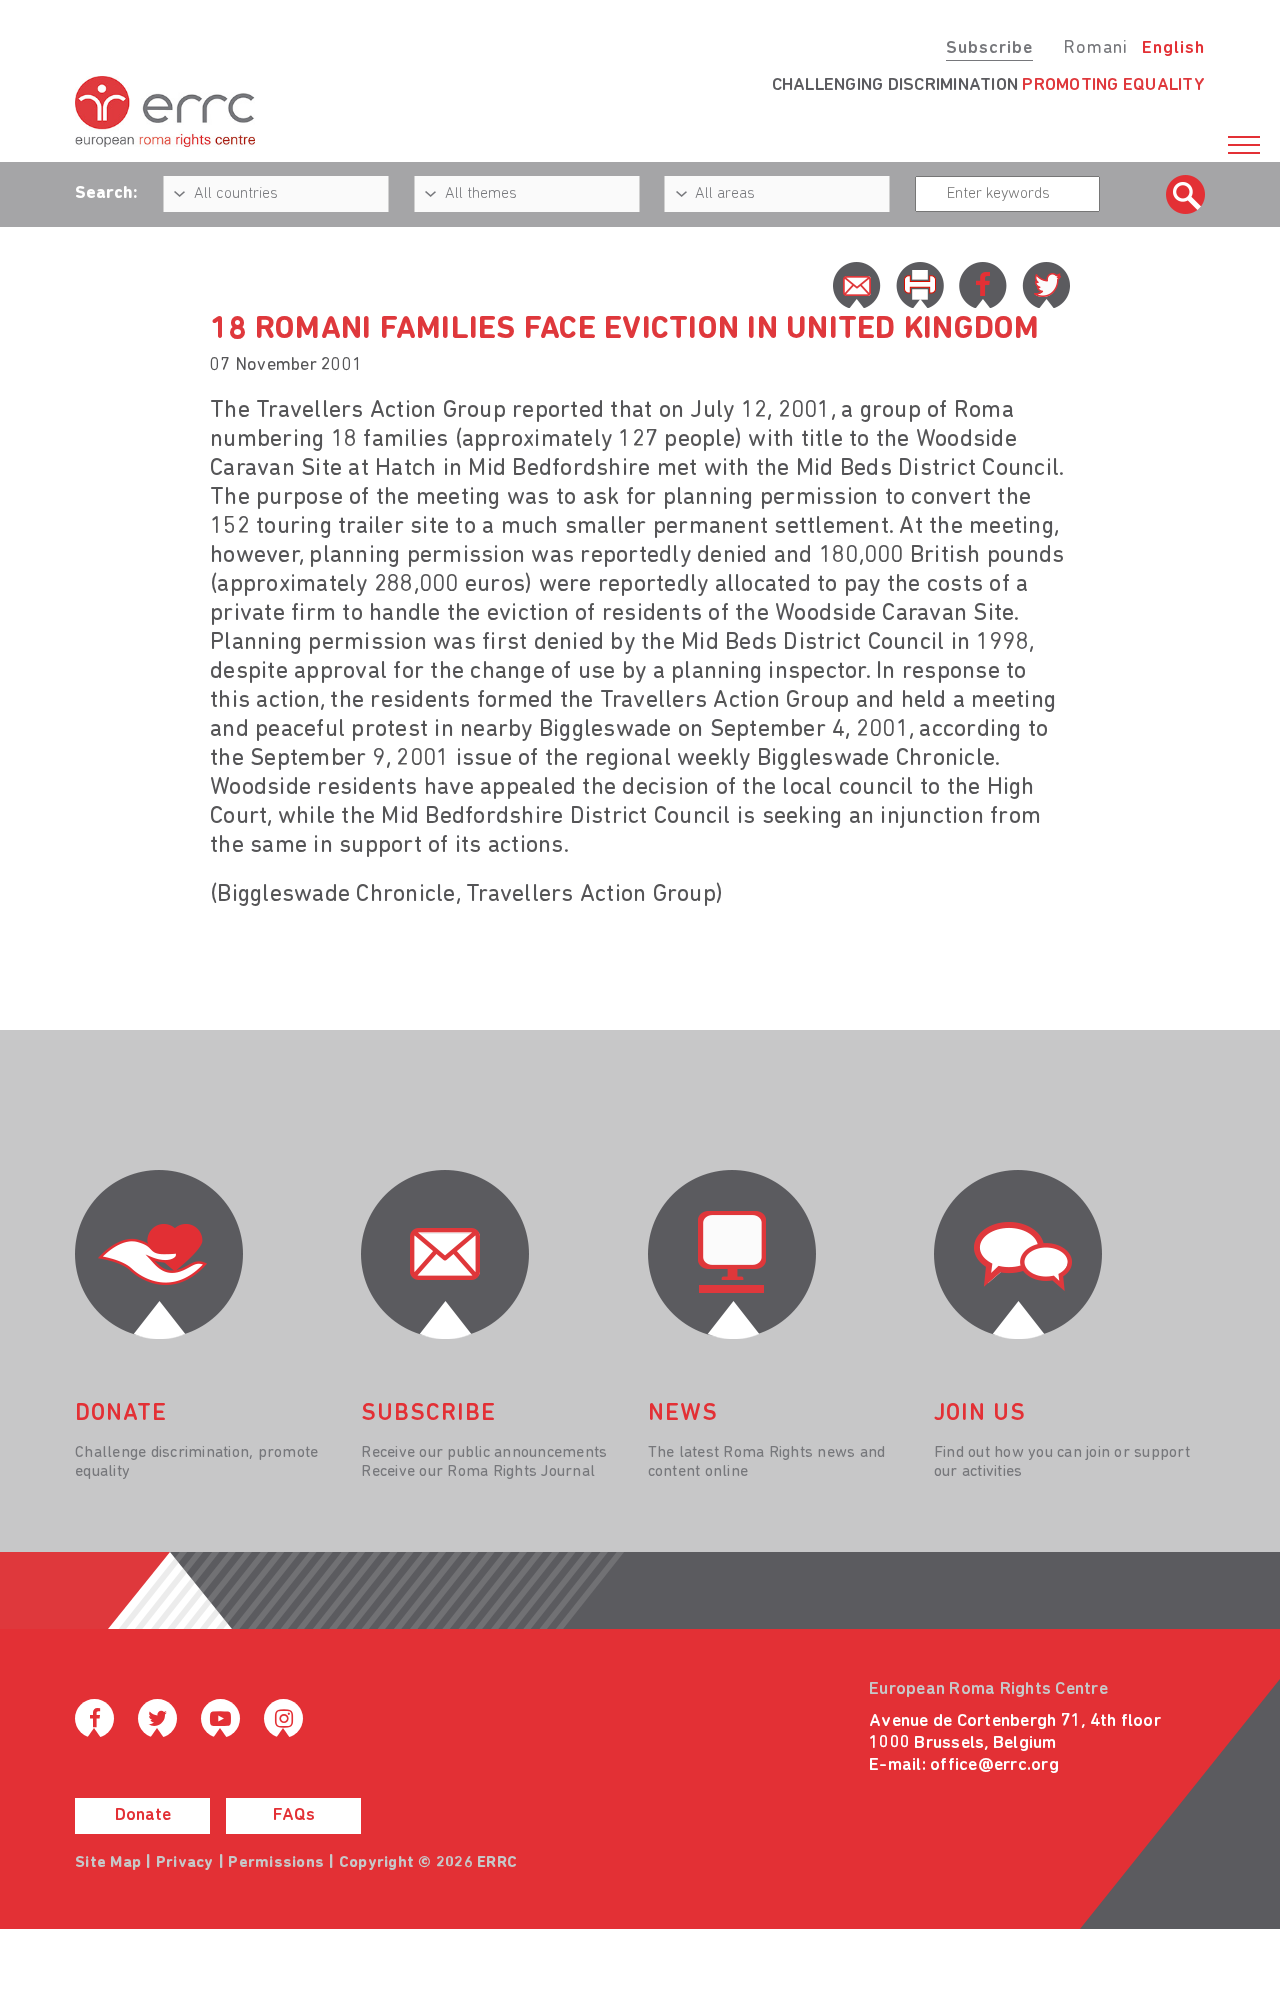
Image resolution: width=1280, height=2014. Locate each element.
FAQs (294, 1816)
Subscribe (989, 49)
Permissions (276, 1863)
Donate (143, 1816)
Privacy (185, 1863)
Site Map (108, 1863)
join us (980, 1414)
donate (121, 1414)
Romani (1095, 49)
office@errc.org (994, 1766)
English (1173, 49)
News (683, 1414)
